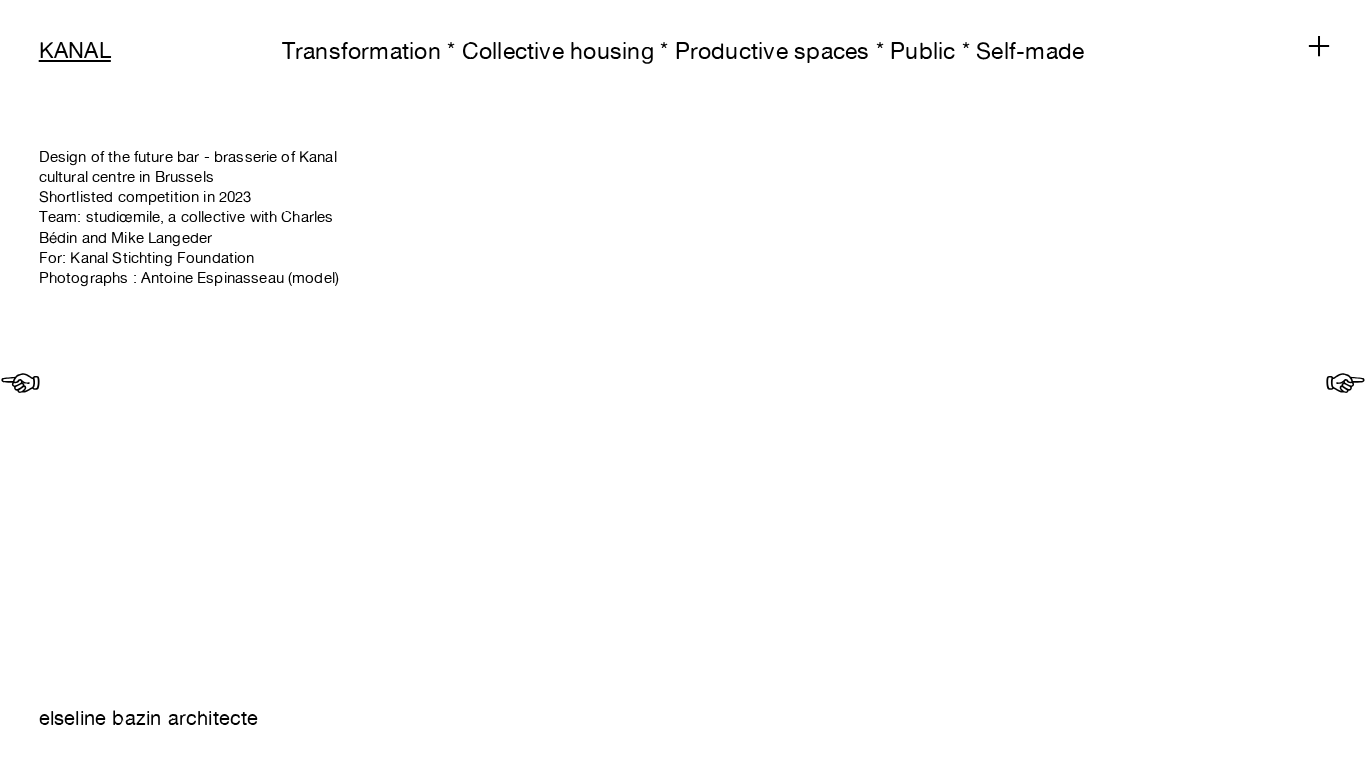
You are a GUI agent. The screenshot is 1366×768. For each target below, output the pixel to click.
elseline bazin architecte (149, 718)
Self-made (1030, 50)
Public (922, 50)
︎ (1319, 47)
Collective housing (558, 50)
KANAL (75, 50)
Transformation (361, 50)
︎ (20, 383)
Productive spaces (772, 50)
